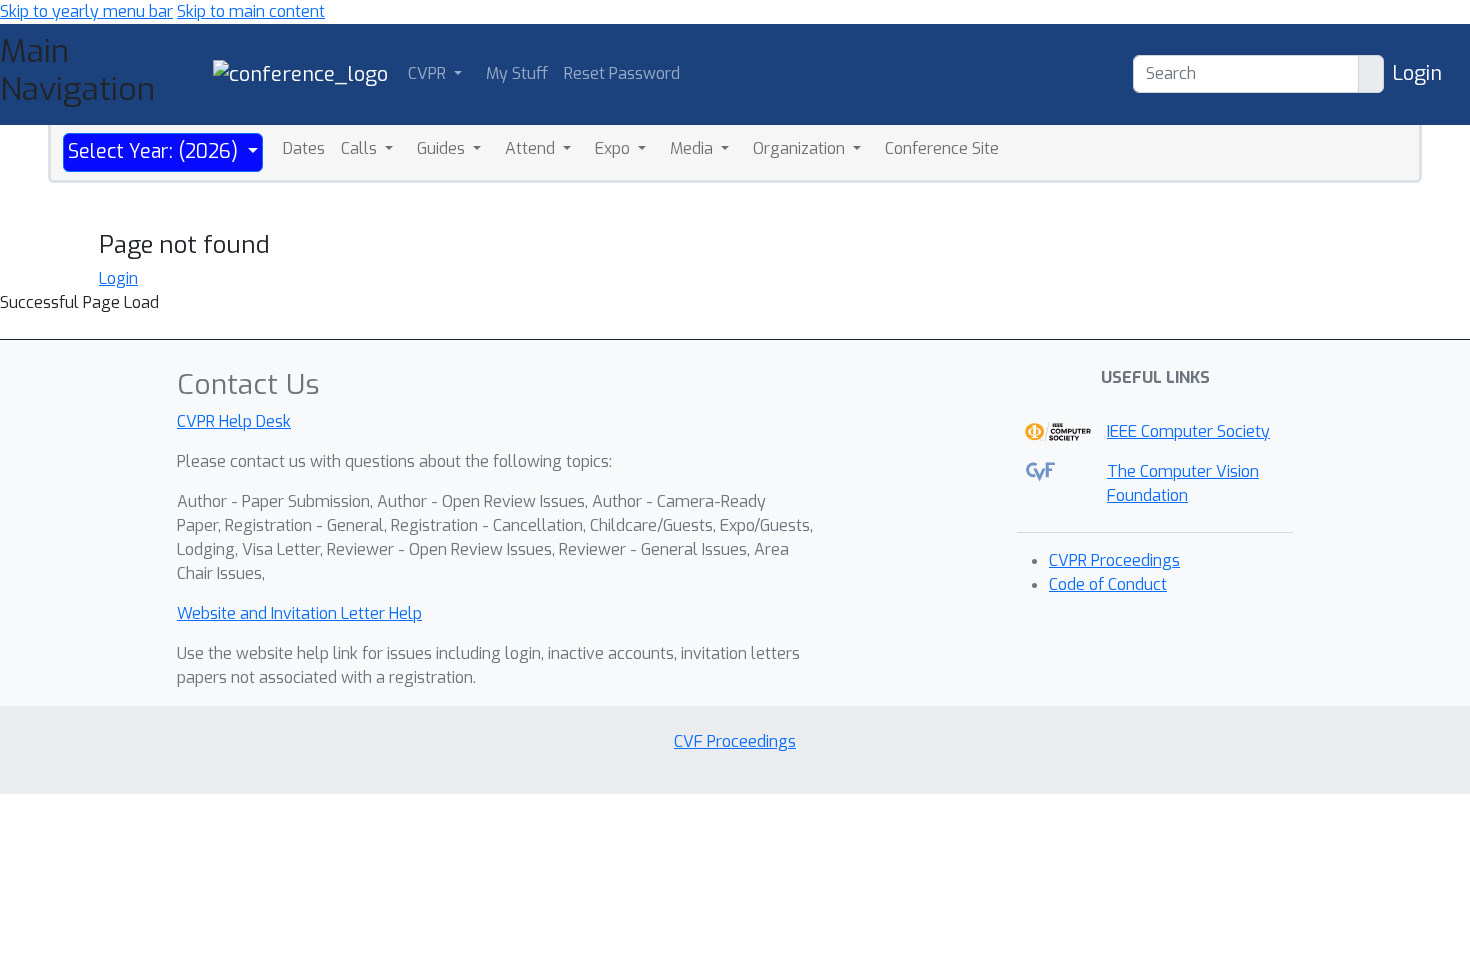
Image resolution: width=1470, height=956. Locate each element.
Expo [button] (614, 148)
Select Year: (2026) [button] (155, 151)
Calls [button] (361, 148)
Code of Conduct (1108, 584)
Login (1417, 73)
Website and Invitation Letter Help (299, 613)
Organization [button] (801, 148)
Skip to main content (251, 11)
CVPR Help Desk (234, 421)
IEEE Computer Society (1188, 431)
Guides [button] (443, 148)
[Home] (300, 73)
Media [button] (693, 148)
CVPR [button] (429, 73)
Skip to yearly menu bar (86, 11)
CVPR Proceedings (1114, 560)
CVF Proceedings (735, 741)
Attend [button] (532, 148)
